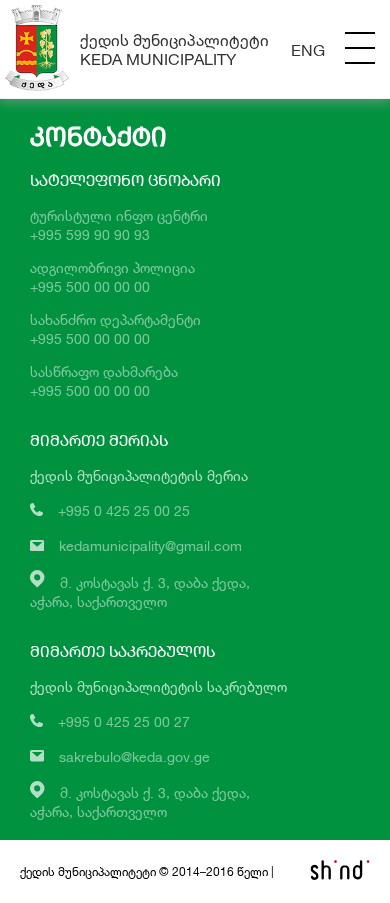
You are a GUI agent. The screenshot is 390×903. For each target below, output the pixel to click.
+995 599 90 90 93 (90, 234)
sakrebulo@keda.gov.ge (134, 756)
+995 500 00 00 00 (90, 286)
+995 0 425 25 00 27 (124, 721)
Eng (308, 49)
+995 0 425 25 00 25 (124, 510)
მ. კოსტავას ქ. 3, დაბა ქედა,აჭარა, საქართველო (140, 802)
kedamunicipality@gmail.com (150, 545)
